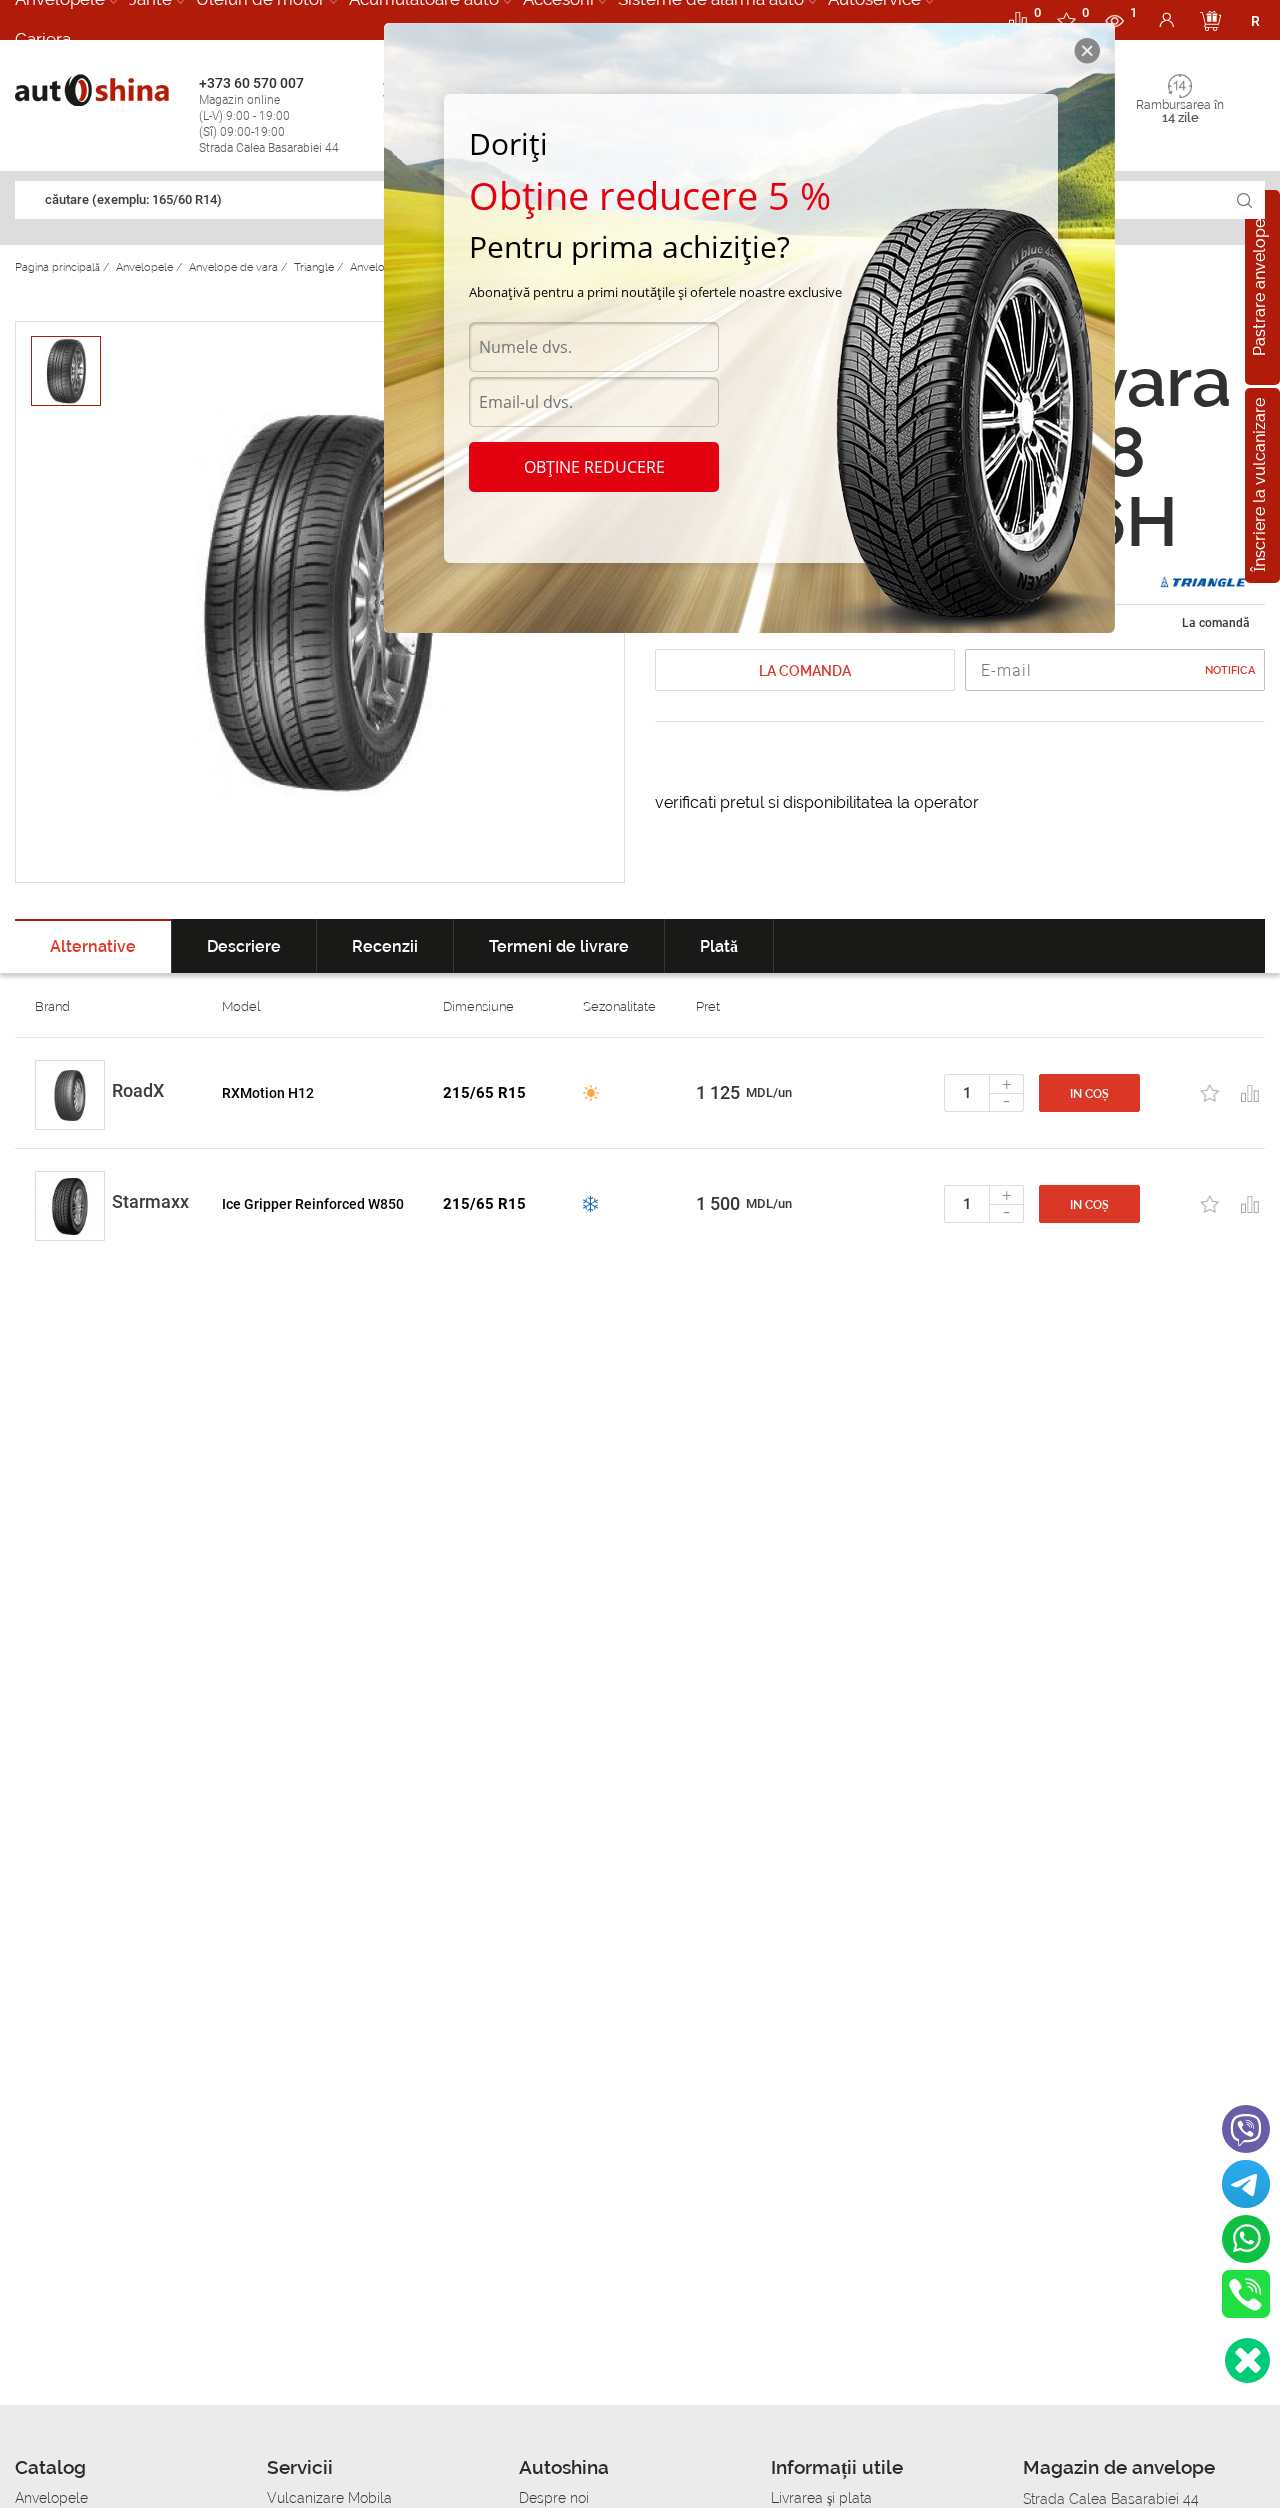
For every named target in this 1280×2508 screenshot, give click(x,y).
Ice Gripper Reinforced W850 (313, 1204)
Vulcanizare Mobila (329, 2498)
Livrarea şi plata (821, 2498)
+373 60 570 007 (269, 115)
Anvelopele (51, 2498)
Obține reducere (594, 467)
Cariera (43, 39)
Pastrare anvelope (1259, 287)
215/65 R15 (484, 1093)
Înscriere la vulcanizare (1259, 486)
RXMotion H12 (268, 1093)
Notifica (1230, 670)
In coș (1089, 1094)
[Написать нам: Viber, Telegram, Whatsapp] (1247, 2360)
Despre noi (554, 2498)
